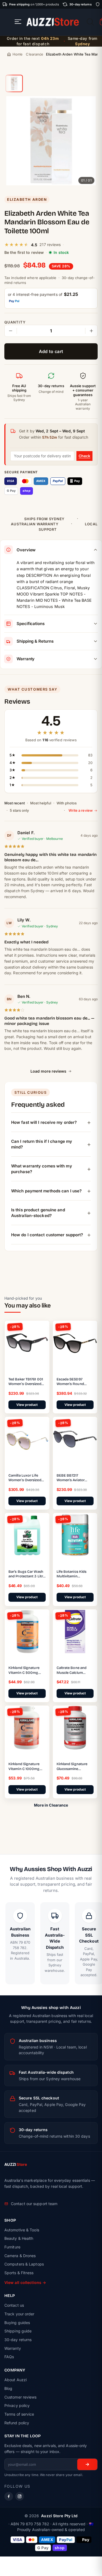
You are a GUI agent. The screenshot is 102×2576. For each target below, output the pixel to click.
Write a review (81, 810)
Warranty (13, 2348)
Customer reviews (21, 2397)
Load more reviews (48, 1071)
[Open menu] (18, 22)
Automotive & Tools (22, 2230)
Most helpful (41, 803)
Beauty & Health (19, 2238)
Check (84, 456)
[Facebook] (9, 2496)
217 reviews (50, 245)
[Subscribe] (87, 2464)
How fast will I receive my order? (44, 1122)
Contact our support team (34, 2204)
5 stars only (19, 810)
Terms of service (19, 2414)
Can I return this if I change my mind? (42, 1144)
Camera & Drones (20, 2256)
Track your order (19, 2314)
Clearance (35, 54)
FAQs (9, 2357)
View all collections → (25, 2282)
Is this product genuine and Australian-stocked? (38, 1213)
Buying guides (17, 2323)
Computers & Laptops (24, 2264)
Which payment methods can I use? (46, 1191)
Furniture (12, 2247)
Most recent (15, 803)
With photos (67, 803)
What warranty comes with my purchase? (42, 1169)
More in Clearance (51, 1805)
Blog (8, 2388)
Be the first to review (24, 252)
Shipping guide (18, 2331)
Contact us (14, 2305)
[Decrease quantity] (11, 331)
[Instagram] (20, 2496)
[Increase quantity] (91, 331)
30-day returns (18, 2340)
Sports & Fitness (19, 2273)
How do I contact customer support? (47, 1235)
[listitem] (14, 83)
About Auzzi (16, 2380)
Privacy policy (17, 2405)
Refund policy (17, 2423)
